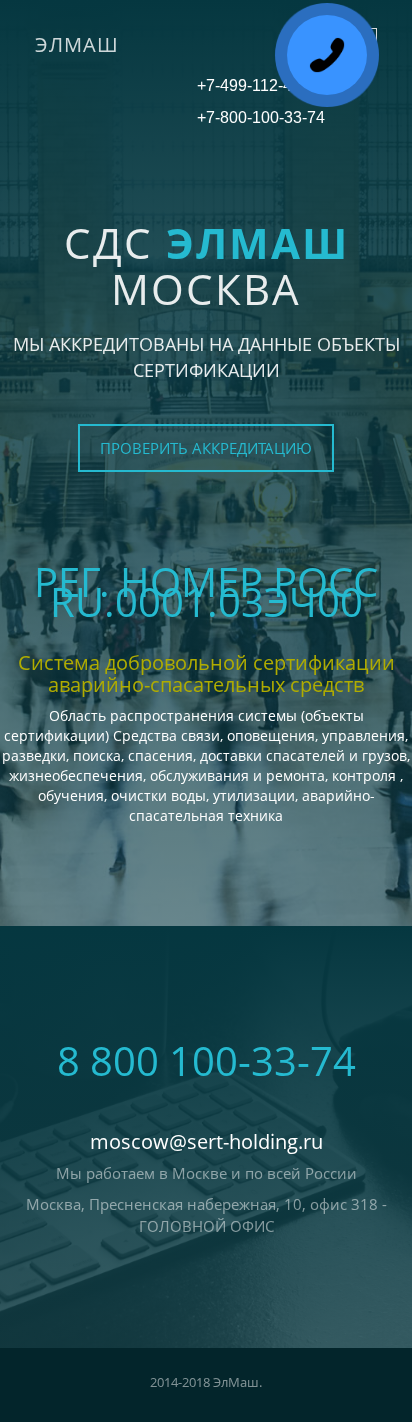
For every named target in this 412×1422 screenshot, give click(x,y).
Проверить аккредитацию (206, 448)
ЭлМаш (77, 44)
